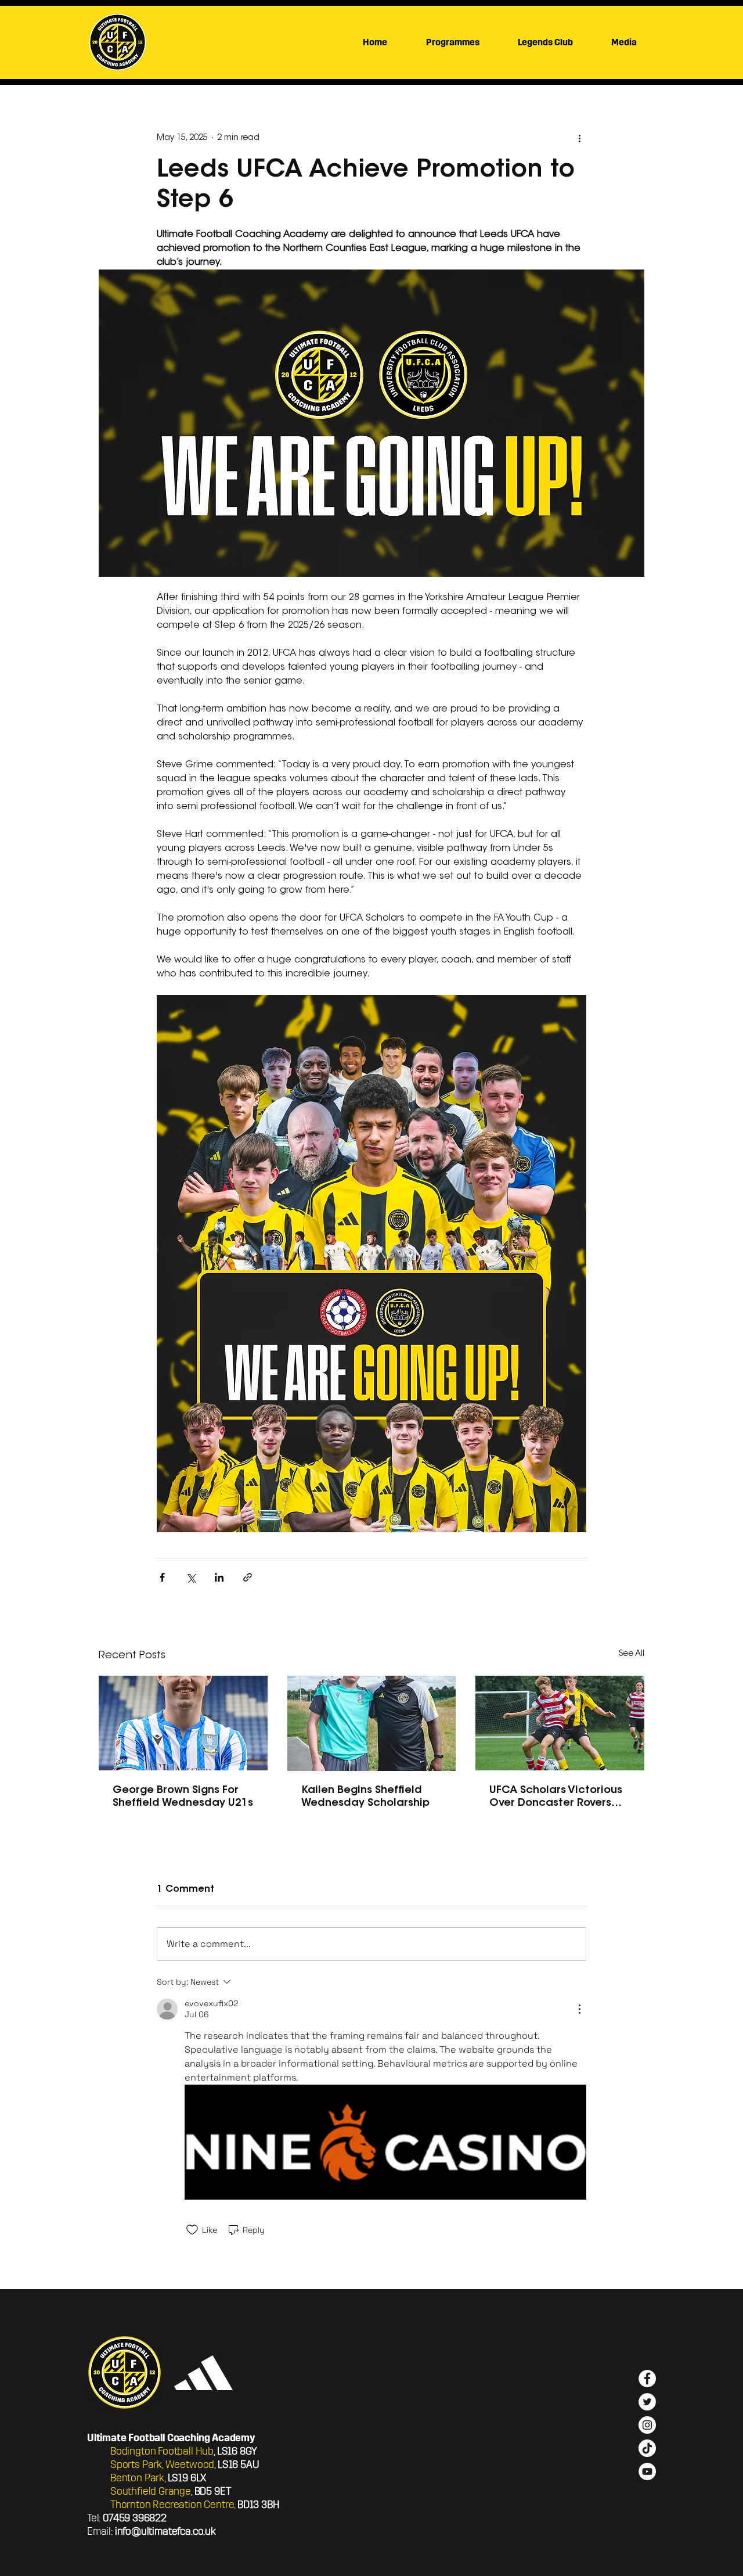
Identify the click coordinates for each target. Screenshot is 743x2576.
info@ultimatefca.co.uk (165, 2531)
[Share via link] (248, 1577)
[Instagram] (647, 2425)
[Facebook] (647, 2379)
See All (632, 1654)
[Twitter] (647, 2402)
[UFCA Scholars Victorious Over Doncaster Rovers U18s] (560, 1723)
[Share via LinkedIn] (219, 1577)
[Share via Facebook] (162, 1577)
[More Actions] (579, 2009)
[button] (624, 42)
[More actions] (579, 138)
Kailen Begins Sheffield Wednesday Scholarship (365, 1797)
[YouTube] (647, 2471)
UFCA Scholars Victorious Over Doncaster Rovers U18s (556, 1798)
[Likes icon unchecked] (192, 2230)
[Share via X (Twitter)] (191, 1577)
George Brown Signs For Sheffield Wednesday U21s (183, 1797)
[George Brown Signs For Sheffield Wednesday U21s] (183, 1723)
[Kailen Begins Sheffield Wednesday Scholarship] (372, 1723)
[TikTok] (647, 2448)
